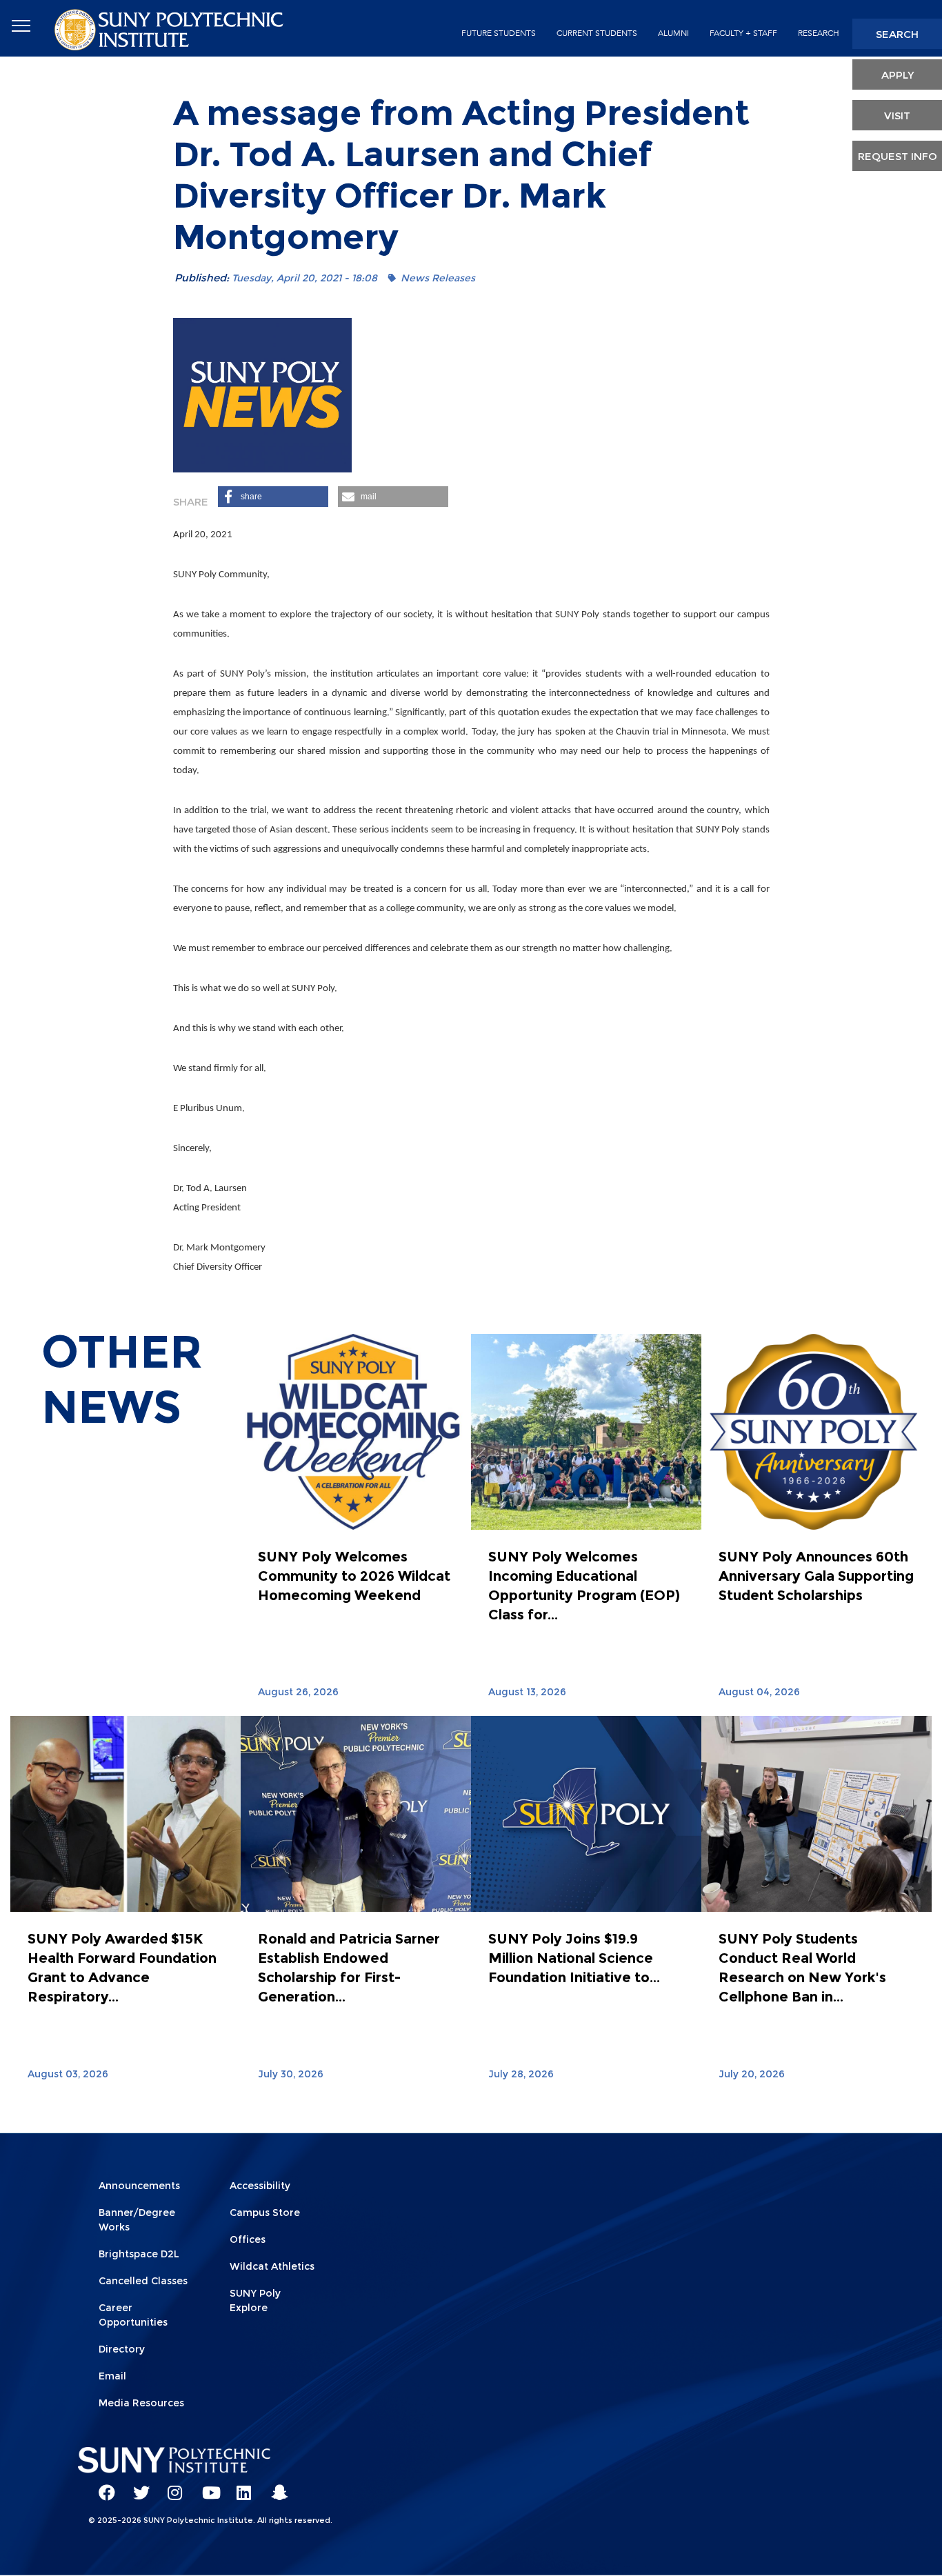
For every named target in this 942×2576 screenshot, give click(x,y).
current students (597, 33)
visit (897, 116)
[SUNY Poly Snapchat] (274, 2486)
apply (898, 75)
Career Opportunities (133, 2315)
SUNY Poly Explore (255, 2300)
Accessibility (260, 2186)
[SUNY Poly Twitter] (137, 2486)
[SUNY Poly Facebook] (102, 2486)
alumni (673, 33)
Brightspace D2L (139, 2254)
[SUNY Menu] (21, 26)
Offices (248, 2239)
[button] (273, 497)
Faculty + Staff (743, 33)
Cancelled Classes (143, 2281)
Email (112, 2376)
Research (819, 33)
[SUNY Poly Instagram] (171, 2486)
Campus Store (265, 2213)
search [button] (897, 34)
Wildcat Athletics (272, 2266)
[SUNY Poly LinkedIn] (240, 2486)
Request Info (898, 156)
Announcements (139, 2186)
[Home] (170, 29)
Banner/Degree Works (137, 2220)
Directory (122, 2349)
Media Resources (141, 2403)
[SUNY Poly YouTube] (206, 2486)
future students (499, 33)
